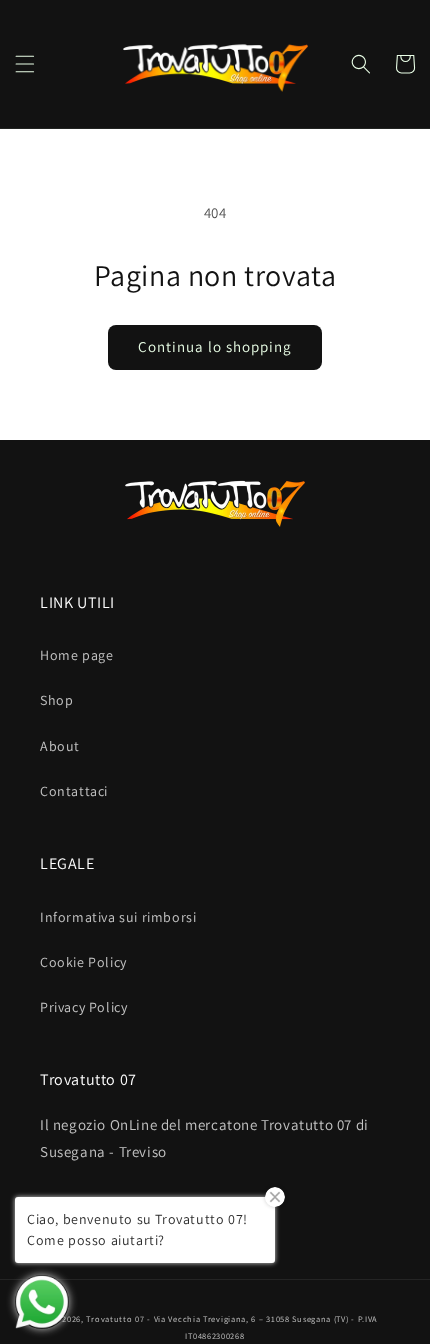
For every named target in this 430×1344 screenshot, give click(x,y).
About (60, 746)
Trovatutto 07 (116, 1318)
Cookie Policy (83, 962)
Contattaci (74, 791)
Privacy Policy (83, 1007)
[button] (25, 64)
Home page (76, 655)
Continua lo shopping (215, 346)
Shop (56, 700)
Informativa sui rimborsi (118, 917)
